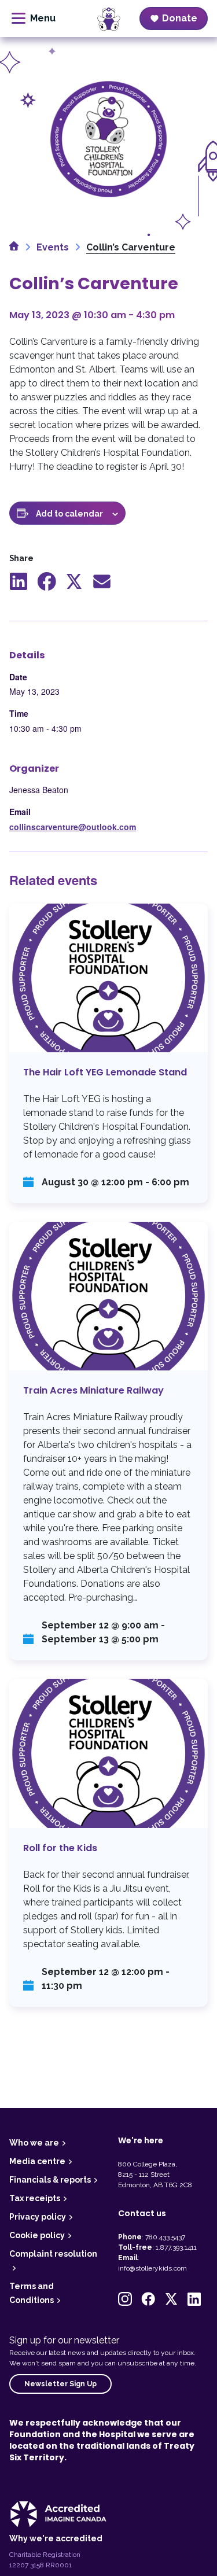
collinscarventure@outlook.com (73, 827)
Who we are (34, 2143)
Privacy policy (38, 2217)
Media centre (37, 2161)
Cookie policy (37, 2235)
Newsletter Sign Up (60, 2384)
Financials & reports (50, 2180)
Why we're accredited (56, 2538)
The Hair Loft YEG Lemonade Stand (108, 1053)
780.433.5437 (165, 2237)
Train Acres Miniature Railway (108, 1441)
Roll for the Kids (108, 1842)
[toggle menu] (34, 19)
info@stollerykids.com (152, 2268)
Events (53, 247)
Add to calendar (69, 514)
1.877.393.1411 (176, 2247)
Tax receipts (35, 2198)
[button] (125, 2299)
